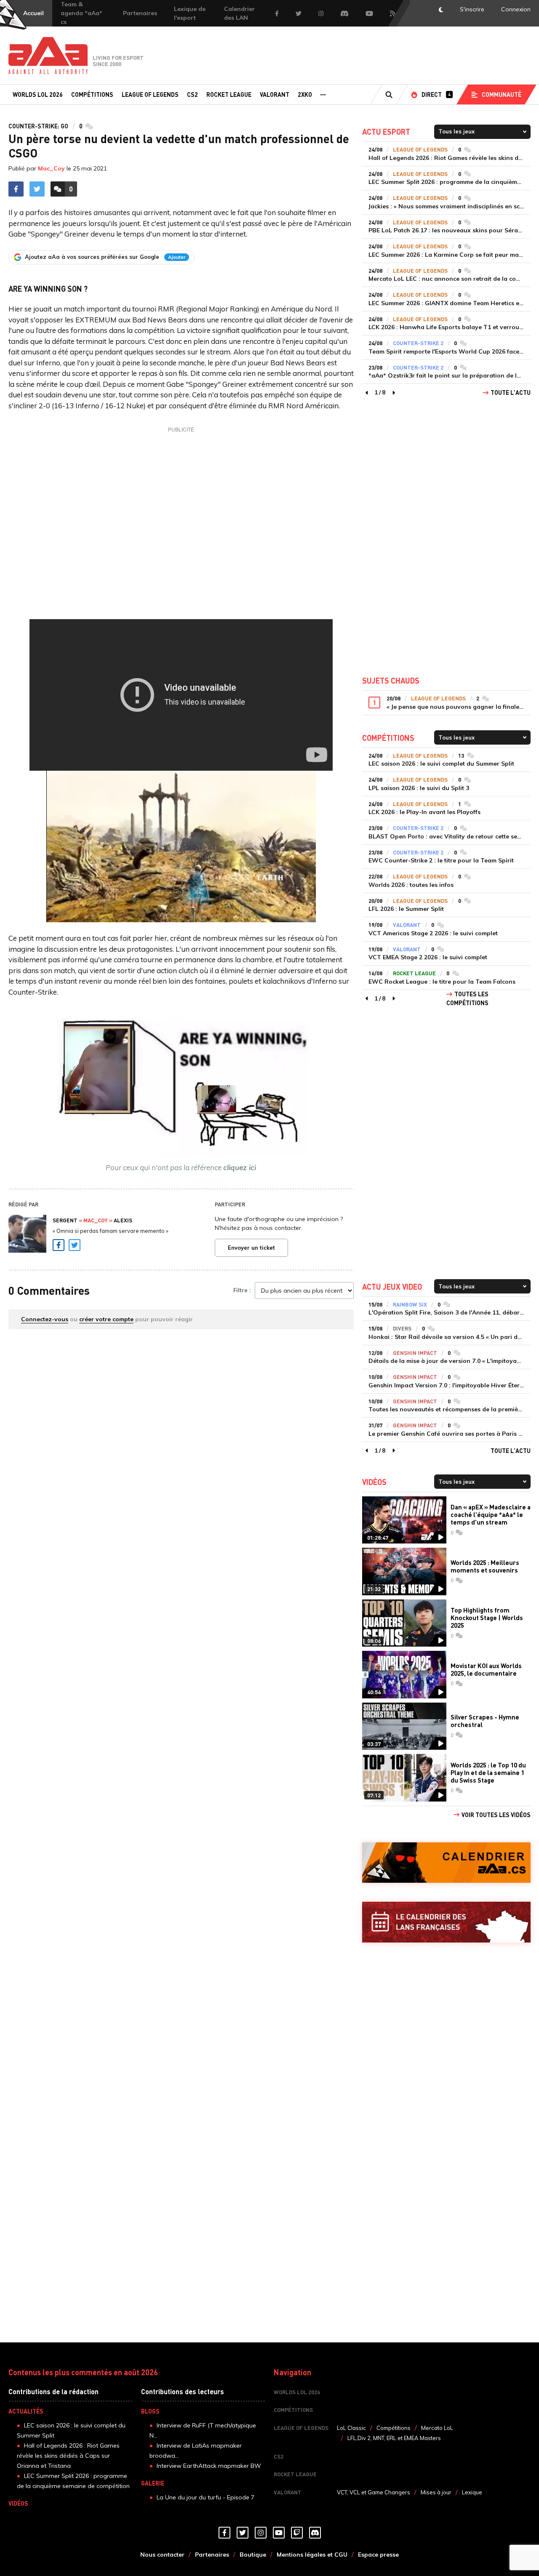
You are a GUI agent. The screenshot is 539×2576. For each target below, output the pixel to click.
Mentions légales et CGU (312, 2555)
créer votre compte (106, 1319)
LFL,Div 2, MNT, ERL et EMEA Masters (394, 2438)
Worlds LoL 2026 (38, 94)
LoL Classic (351, 2428)
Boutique (253, 2555)
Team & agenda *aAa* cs (81, 13)
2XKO (305, 94)
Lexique (472, 2492)
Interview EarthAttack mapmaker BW (209, 2466)
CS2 (192, 94)
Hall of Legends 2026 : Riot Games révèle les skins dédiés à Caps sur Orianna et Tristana (68, 2456)
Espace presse (378, 2555)
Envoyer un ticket (251, 1248)
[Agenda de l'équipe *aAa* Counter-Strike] (446, 1863)
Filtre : (242, 1290)
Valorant (275, 94)
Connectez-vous (45, 1319)
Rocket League (229, 94)
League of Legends (150, 94)
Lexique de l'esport (190, 13)
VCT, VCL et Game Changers (374, 2492)
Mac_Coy (51, 168)
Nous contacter (162, 2555)
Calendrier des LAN (239, 13)
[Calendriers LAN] (446, 1922)
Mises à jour (436, 2492)
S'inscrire (472, 9)
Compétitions (92, 94)
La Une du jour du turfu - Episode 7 (205, 2497)
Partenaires (140, 13)
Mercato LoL (437, 2428)
